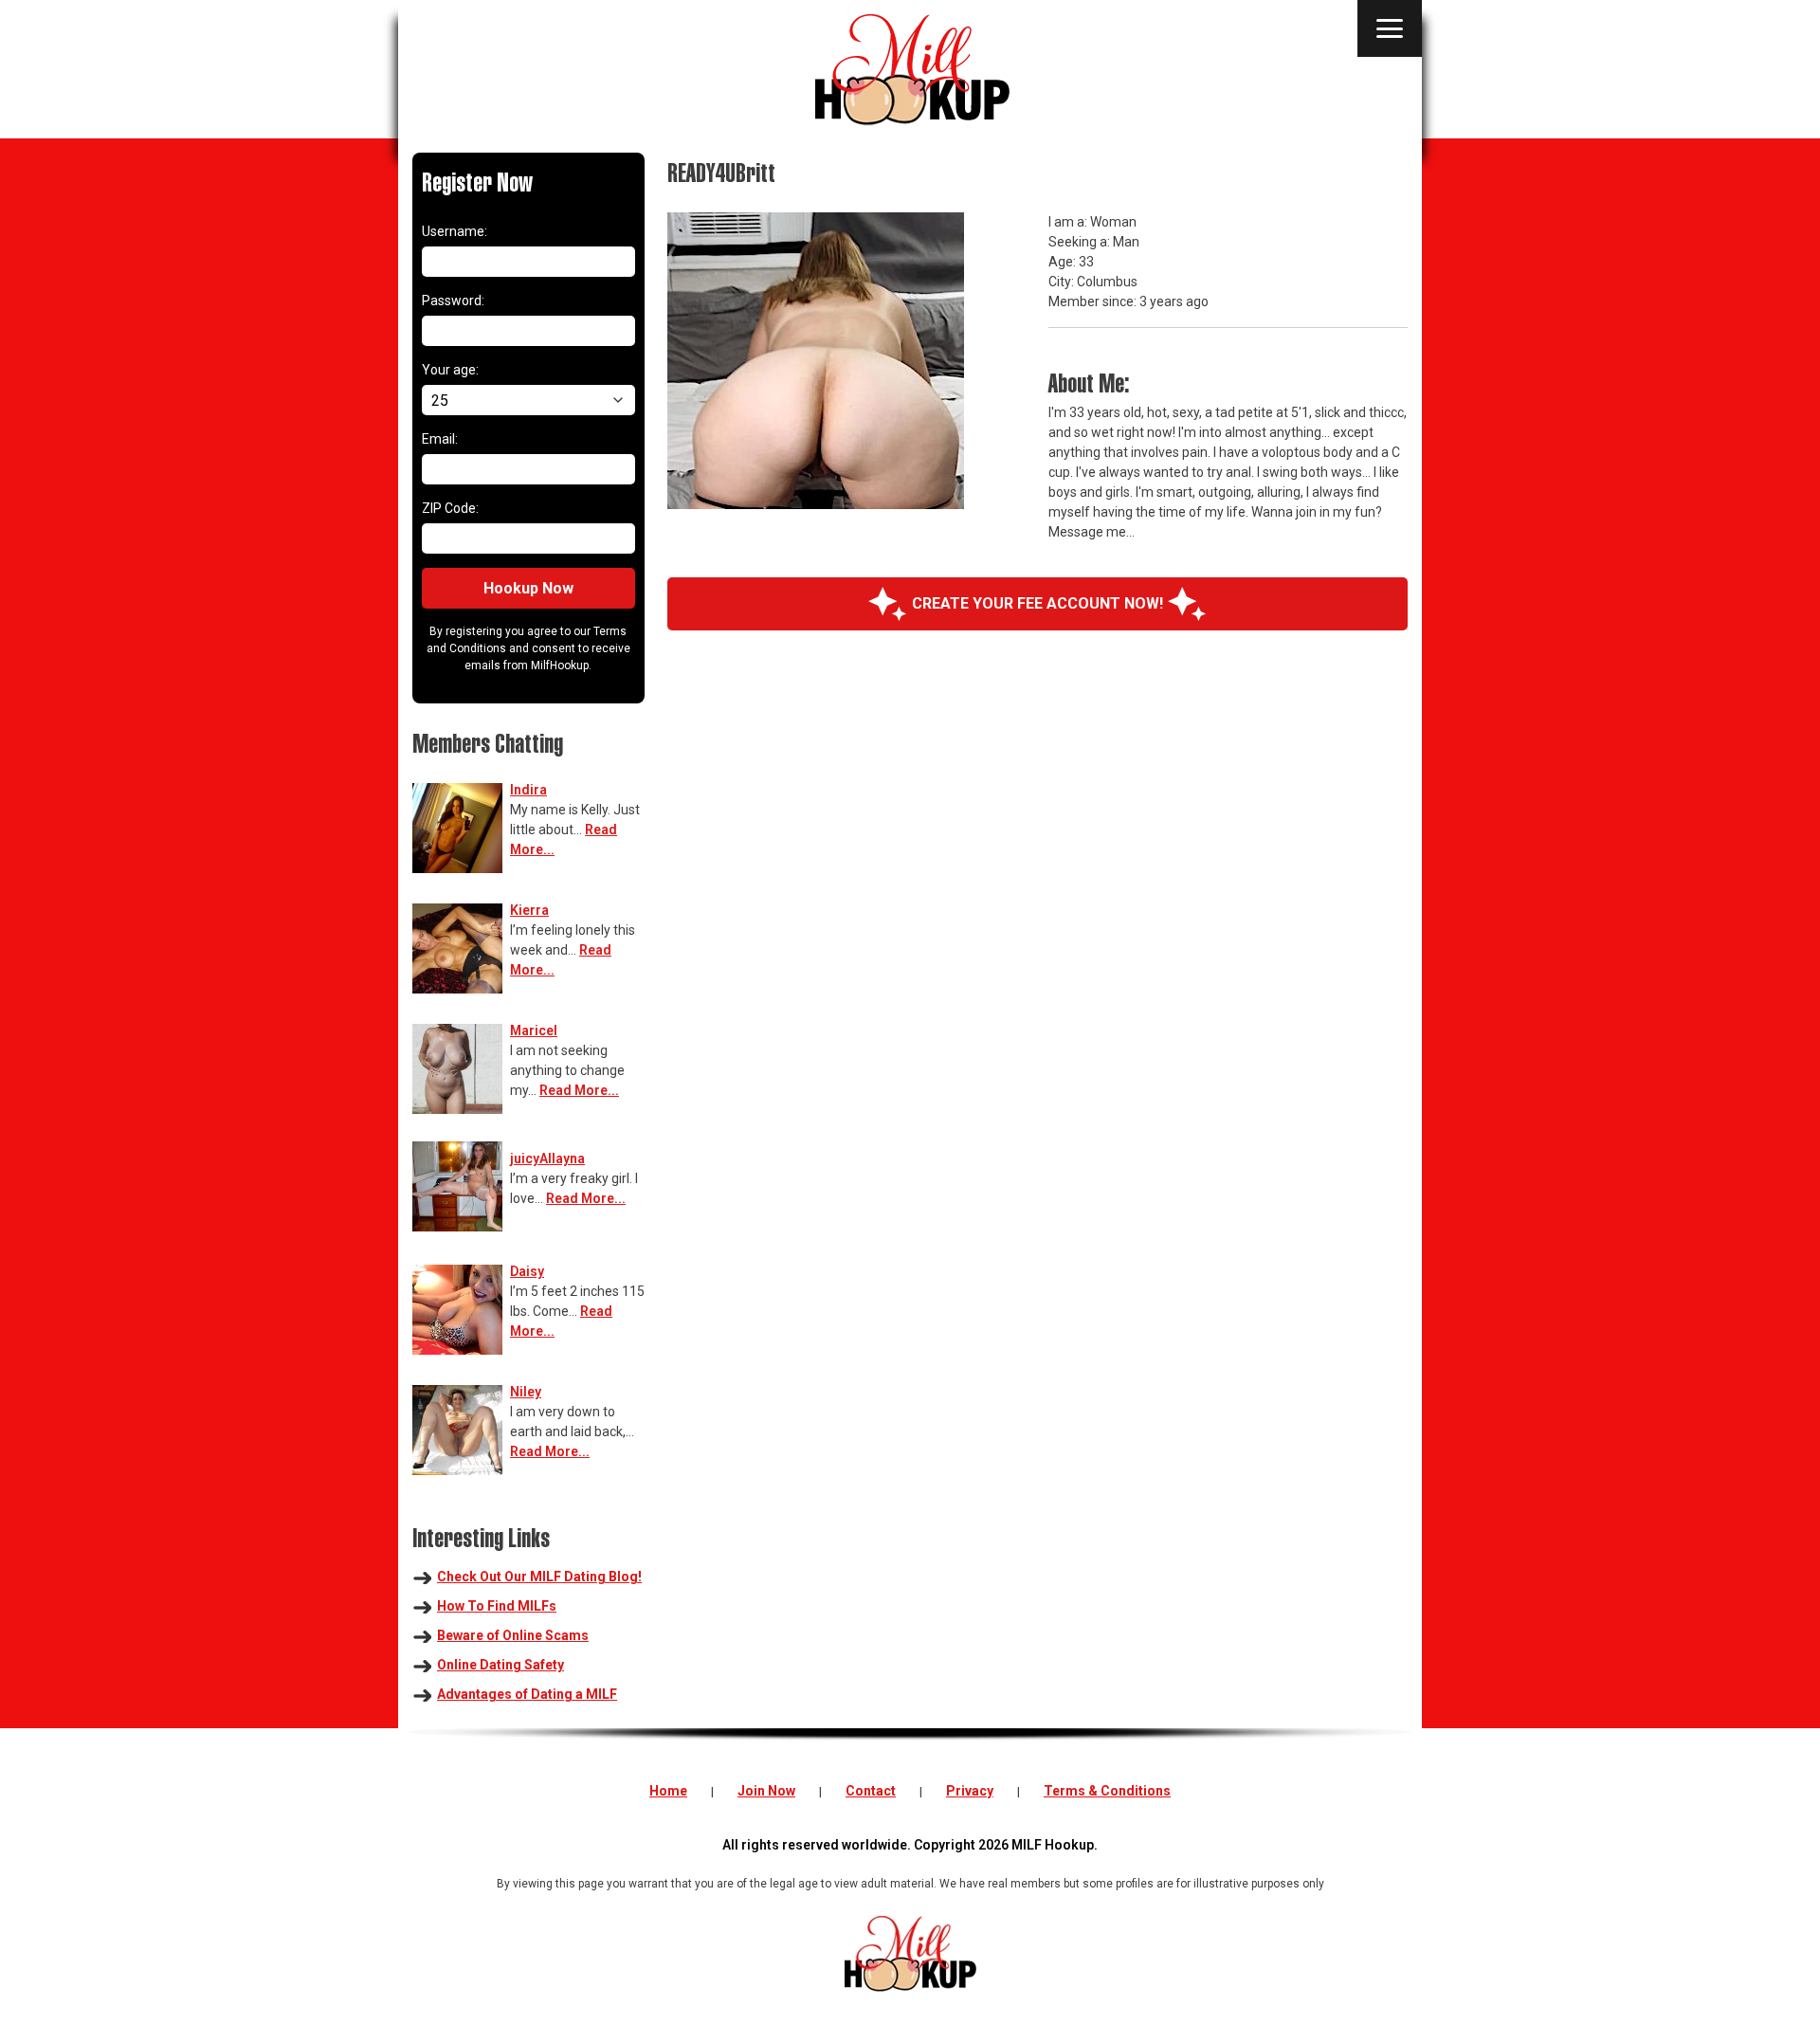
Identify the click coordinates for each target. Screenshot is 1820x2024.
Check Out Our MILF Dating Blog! (539, 1577)
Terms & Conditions (1107, 1791)
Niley (526, 1392)
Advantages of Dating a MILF (527, 1694)
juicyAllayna (547, 1158)
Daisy (527, 1271)
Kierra (529, 910)
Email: (440, 439)
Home (668, 1791)
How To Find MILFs (497, 1606)
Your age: (450, 370)
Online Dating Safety (500, 1665)
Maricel (534, 1030)
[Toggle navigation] (1390, 28)
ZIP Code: (450, 508)
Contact (871, 1791)
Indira (528, 790)
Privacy (970, 1791)
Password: (453, 301)
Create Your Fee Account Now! (1037, 603)
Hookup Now (528, 588)
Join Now (766, 1791)
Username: (455, 231)
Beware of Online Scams (513, 1635)
